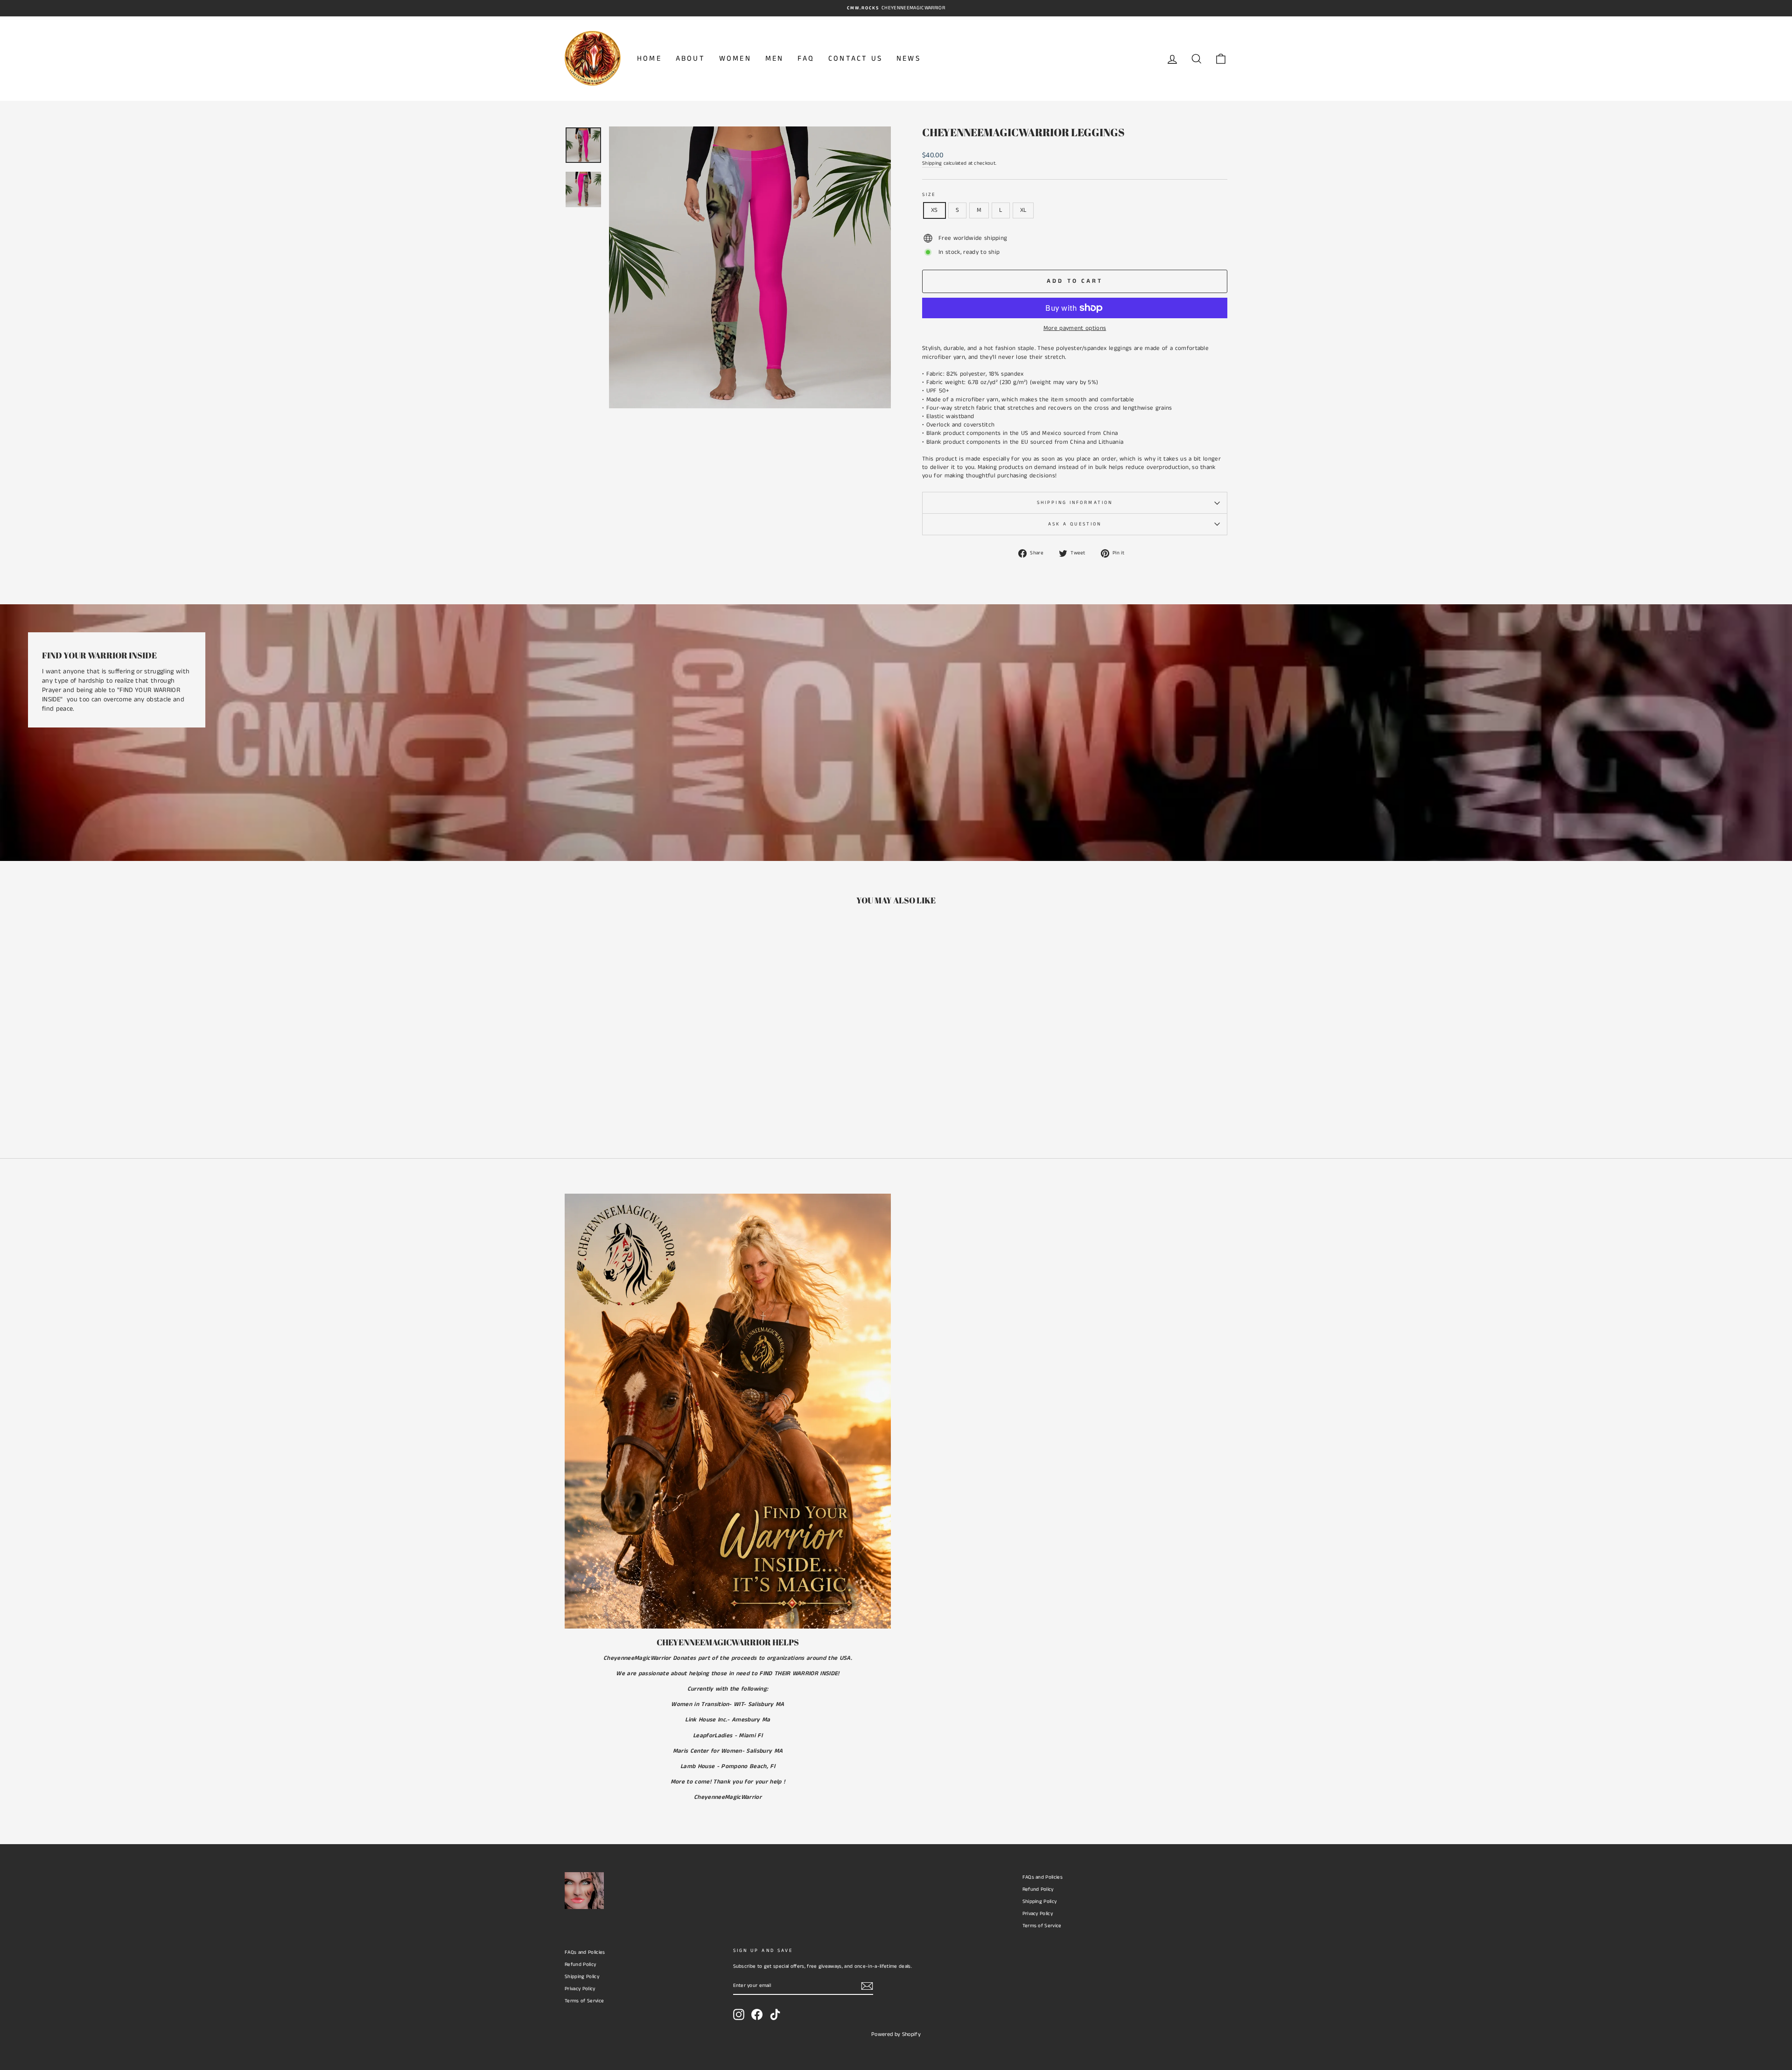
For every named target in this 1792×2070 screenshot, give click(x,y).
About (690, 59)
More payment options (1075, 329)
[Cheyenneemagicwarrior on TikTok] (775, 2014)
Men (775, 59)
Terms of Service (1042, 1926)
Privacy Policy (1038, 1914)
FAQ (806, 59)
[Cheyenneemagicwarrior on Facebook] (757, 2014)
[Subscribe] (867, 1986)
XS (934, 210)
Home (649, 59)
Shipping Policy (1040, 1902)
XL (1023, 210)
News (909, 59)
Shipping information (1075, 503)
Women (735, 59)
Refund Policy (1038, 1889)
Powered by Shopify (896, 2034)
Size (929, 195)
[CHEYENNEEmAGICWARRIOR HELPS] (728, 1411)
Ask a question (1075, 524)
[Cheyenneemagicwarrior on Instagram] (739, 2014)
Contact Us (855, 59)
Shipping (932, 164)
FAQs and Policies (1043, 1877)
